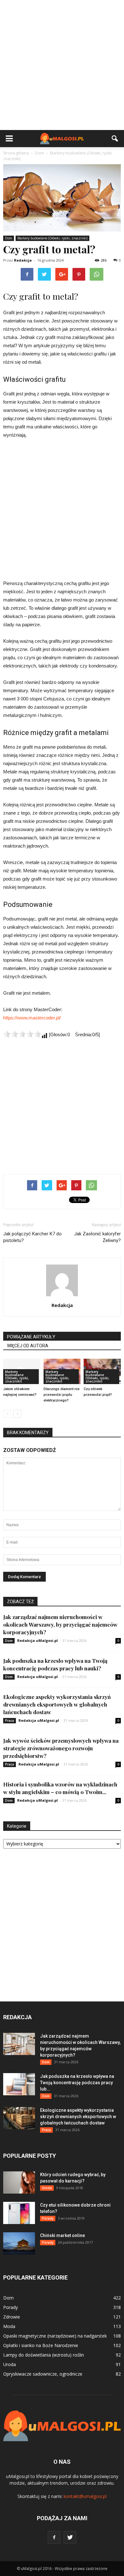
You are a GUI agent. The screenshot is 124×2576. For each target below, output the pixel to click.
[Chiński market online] (19, 2243)
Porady (48, 2218)
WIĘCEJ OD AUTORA (28, 1346)
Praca (10, 1721)
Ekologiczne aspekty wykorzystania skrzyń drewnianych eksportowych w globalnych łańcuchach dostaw (57, 1704)
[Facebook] (54, 2537)
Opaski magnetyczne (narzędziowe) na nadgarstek (55, 2336)
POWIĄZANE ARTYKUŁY (31, 1337)
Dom (9, 238)
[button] (115, 139)
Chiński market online (62, 2235)
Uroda (47, 2188)
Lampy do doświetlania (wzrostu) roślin (44, 2355)
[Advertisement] (62, 65)
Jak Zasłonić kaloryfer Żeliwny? (97, 1237)
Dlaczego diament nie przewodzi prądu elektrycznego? (62, 1395)
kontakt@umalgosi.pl (85, 2496)
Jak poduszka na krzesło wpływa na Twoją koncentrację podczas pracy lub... (77, 2083)
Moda (9, 2326)
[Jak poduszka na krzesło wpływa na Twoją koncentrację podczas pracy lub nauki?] (19, 2084)
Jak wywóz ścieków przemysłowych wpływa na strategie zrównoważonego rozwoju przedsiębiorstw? (61, 1748)
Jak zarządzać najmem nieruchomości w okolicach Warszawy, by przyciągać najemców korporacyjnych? (60, 1624)
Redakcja (23, 260)
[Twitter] (70, 2537)
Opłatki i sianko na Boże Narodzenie (41, 2345)
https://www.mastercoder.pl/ (32, 1018)
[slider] (22, 1034)
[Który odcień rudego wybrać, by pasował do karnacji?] (19, 2182)
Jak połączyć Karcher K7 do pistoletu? (32, 1237)
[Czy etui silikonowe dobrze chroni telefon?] (19, 2213)
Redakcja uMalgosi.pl (38, 1640)
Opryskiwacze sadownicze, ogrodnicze (43, 2374)
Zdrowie (12, 2317)
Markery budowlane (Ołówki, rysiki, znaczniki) (52, 238)
